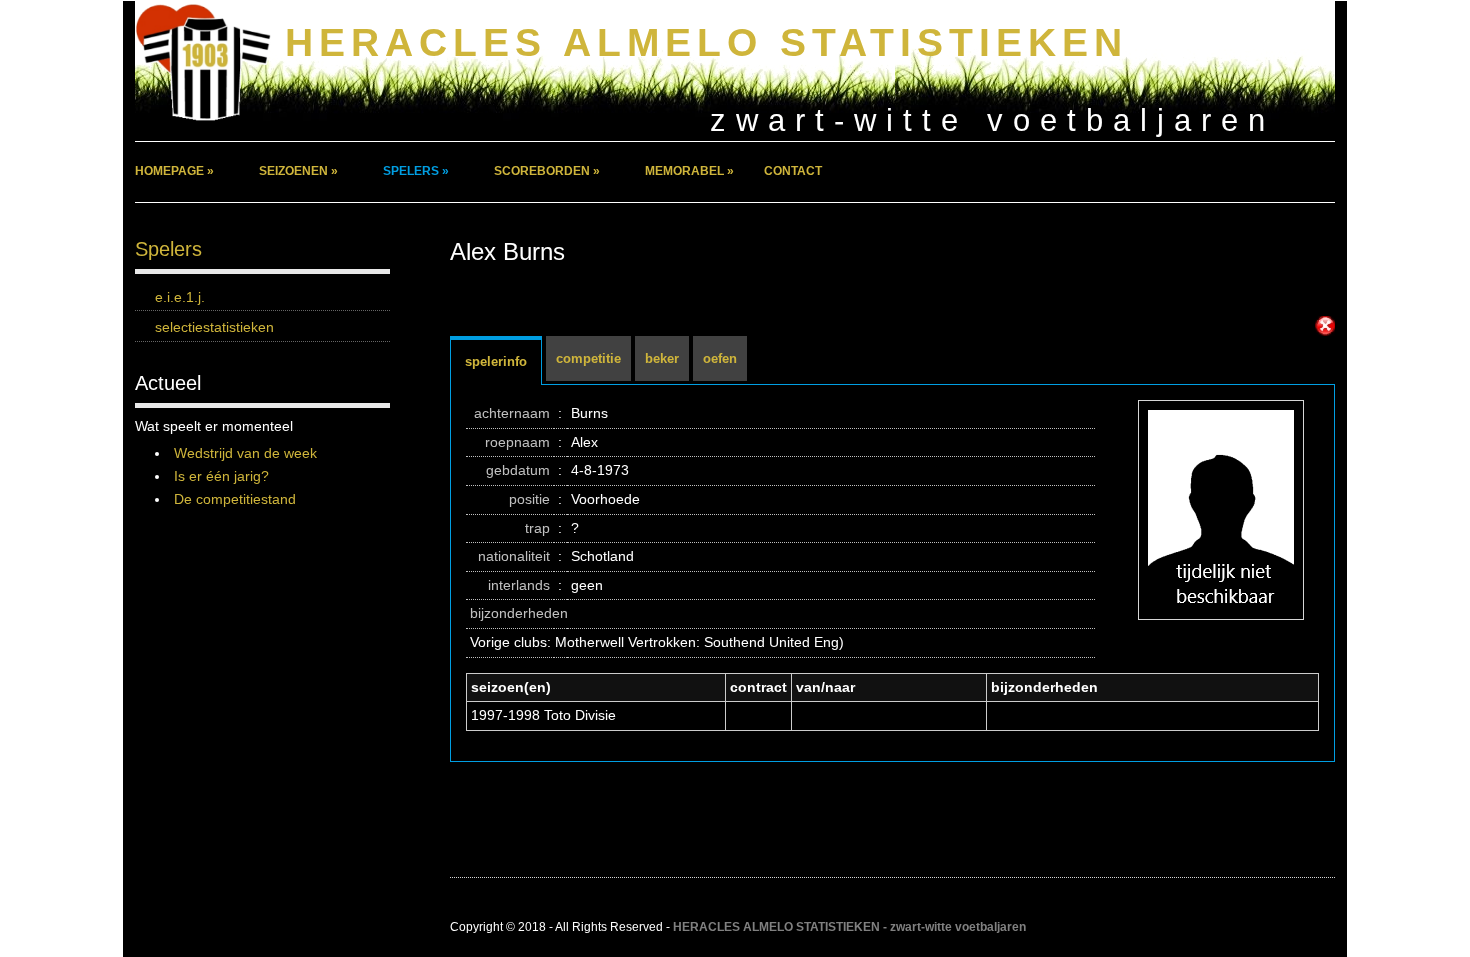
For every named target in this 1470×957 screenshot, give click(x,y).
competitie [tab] (588, 358)
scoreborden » (547, 171)
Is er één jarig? (221, 476)
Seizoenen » (298, 171)
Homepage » (174, 171)
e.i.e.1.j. (180, 297)
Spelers (168, 249)
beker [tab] (662, 358)
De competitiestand (235, 499)
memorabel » (689, 171)
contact (793, 171)
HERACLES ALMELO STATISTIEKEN (706, 42)
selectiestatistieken (214, 327)
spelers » (416, 171)
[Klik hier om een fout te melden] (1325, 326)
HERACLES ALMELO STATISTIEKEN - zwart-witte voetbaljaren (849, 927)
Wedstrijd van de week (245, 453)
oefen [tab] (720, 358)
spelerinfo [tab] (496, 361)
